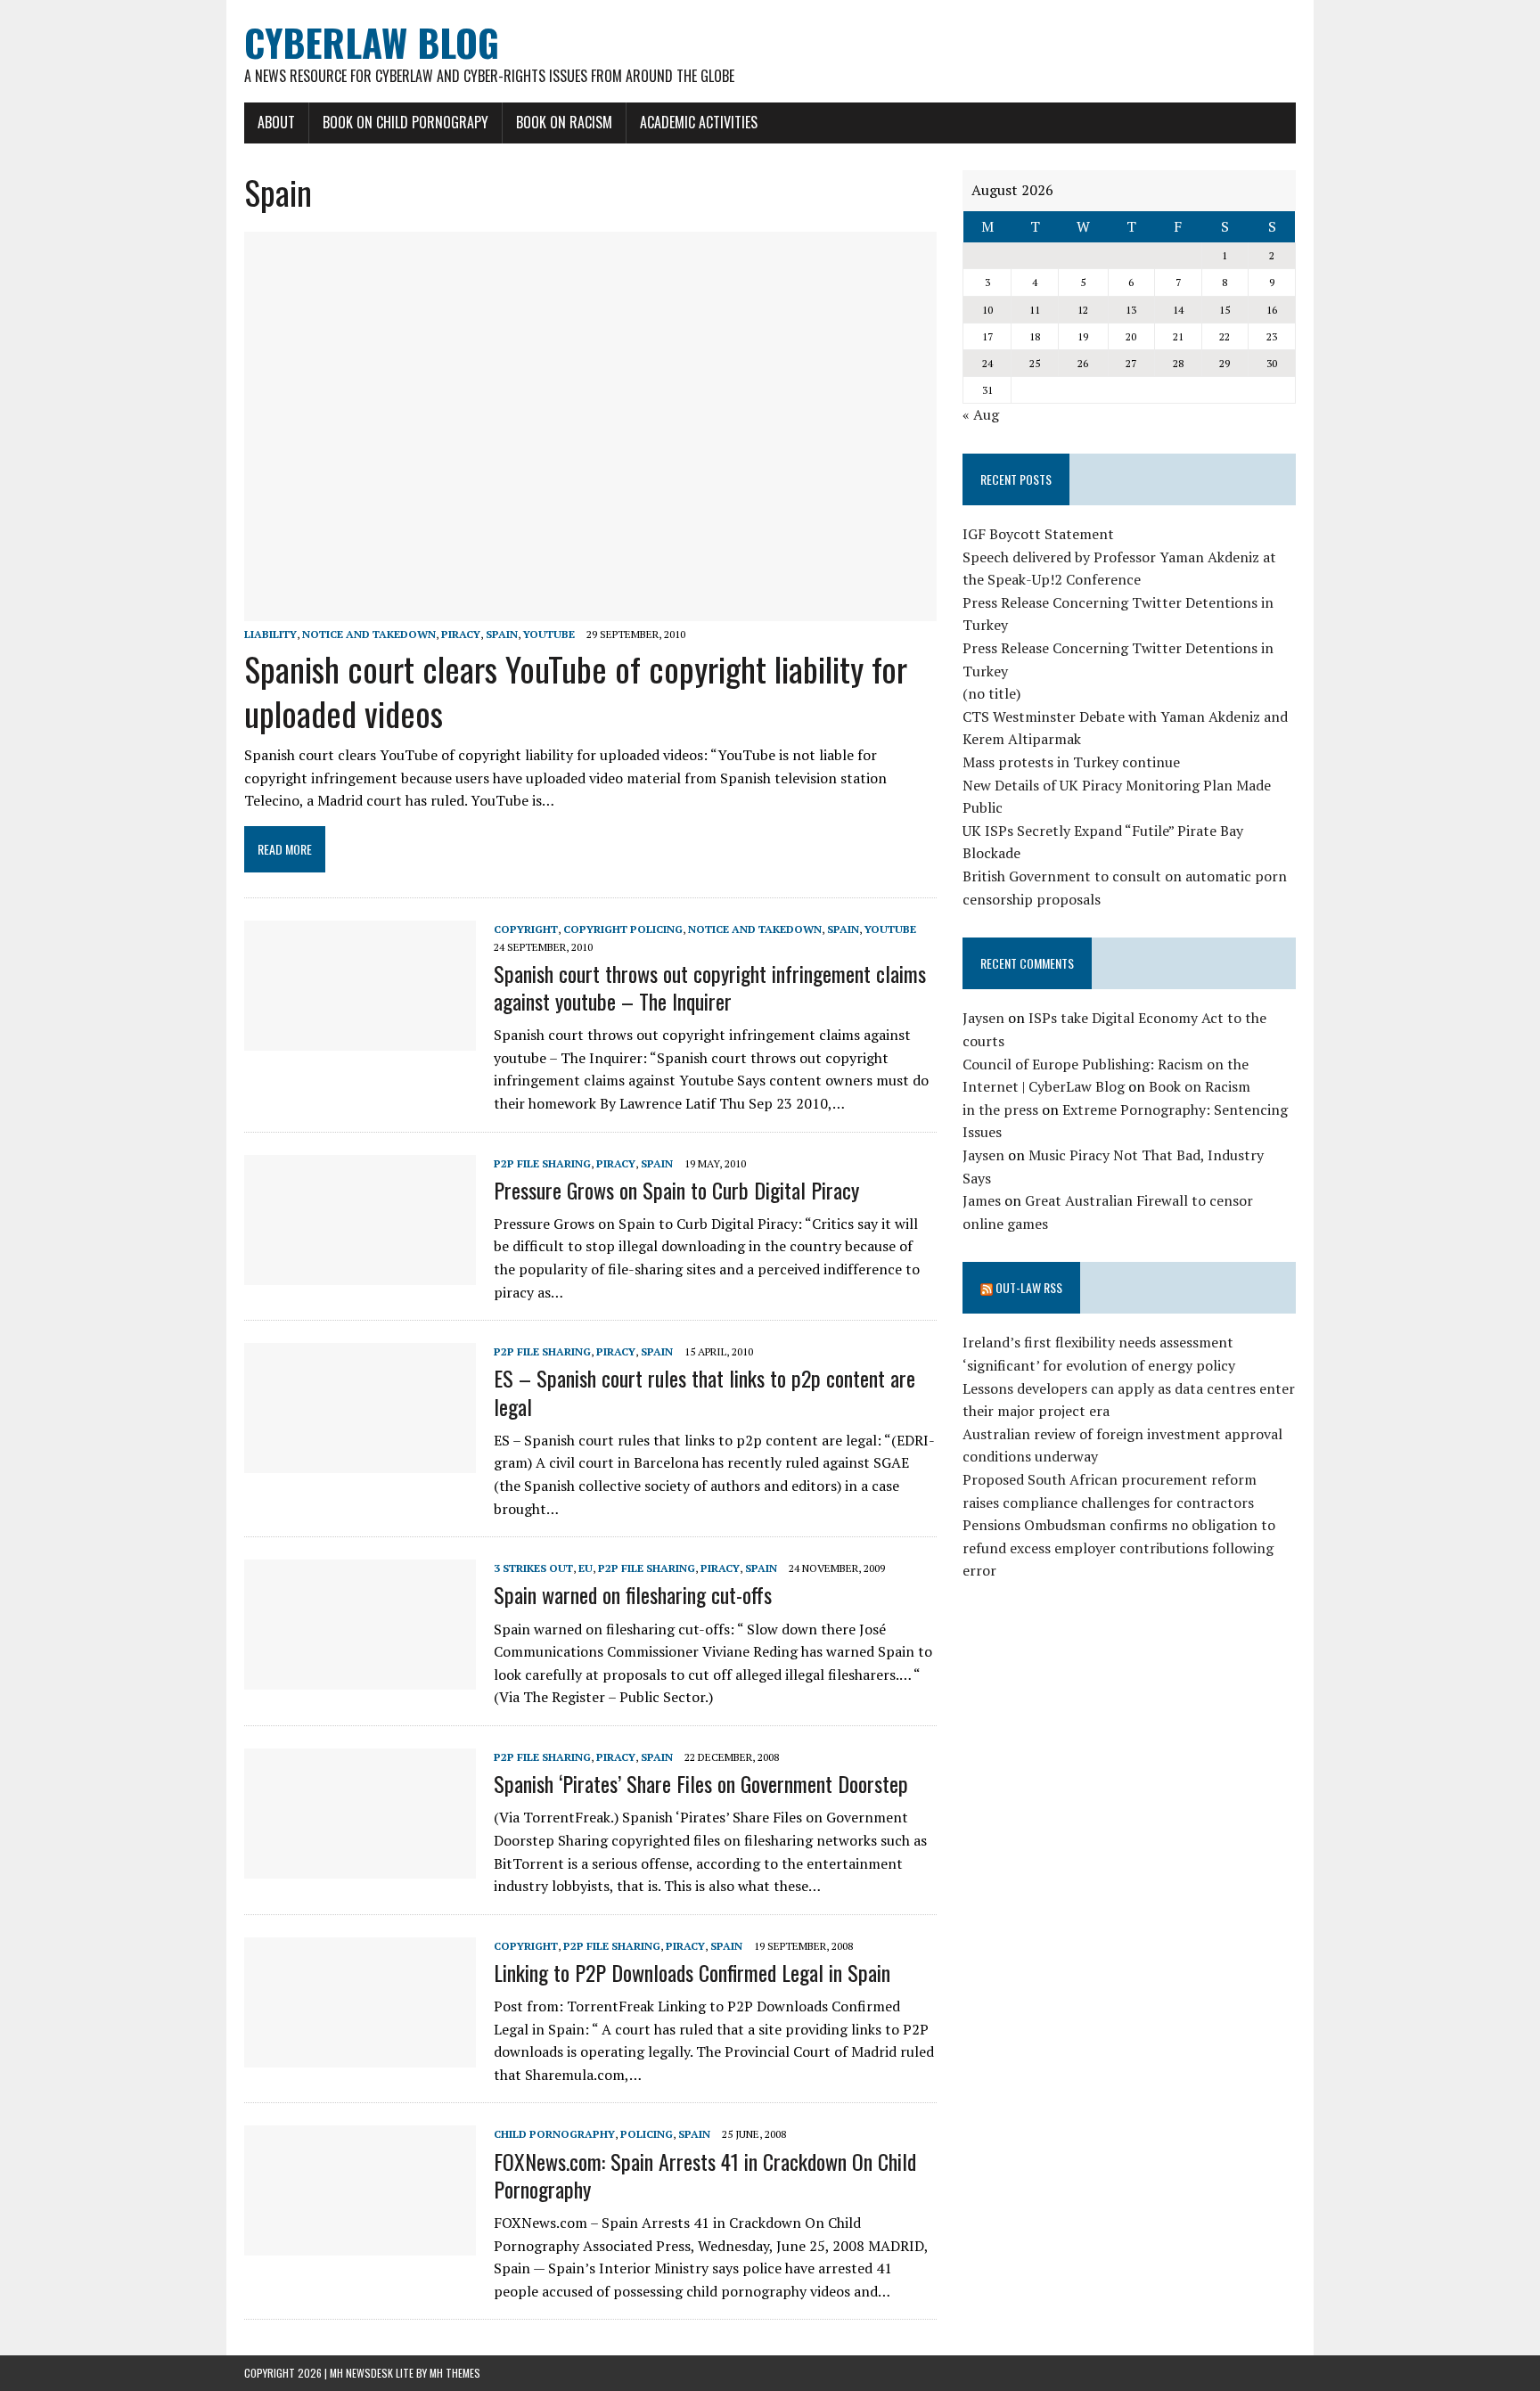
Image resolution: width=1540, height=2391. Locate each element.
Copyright (526, 929)
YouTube (549, 634)
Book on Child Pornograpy (405, 122)
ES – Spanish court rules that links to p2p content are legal (704, 1392)
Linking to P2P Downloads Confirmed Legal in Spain (692, 1972)
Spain (502, 634)
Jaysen (983, 1018)
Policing (647, 2134)
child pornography (554, 2134)
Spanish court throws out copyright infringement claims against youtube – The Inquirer (710, 987)
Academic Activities (699, 122)
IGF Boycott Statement (1038, 534)
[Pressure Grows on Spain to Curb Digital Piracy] (360, 1273)
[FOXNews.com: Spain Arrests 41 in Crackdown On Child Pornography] (360, 2244)
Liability (270, 634)
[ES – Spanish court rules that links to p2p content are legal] (360, 1462)
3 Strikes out (533, 1568)
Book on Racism (564, 122)
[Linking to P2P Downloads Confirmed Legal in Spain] (360, 2055)
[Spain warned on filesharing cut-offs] (360, 1678)
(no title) (991, 693)
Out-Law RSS (1029, 1287)
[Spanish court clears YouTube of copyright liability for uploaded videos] (590, 610)
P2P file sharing (542, 1163)
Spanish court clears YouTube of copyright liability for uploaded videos (576, 690)
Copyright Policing (623, 929)
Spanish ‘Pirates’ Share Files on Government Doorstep (701, 1783)
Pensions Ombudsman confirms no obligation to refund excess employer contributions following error (1119, 1548)
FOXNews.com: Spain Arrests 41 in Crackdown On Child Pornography (705, 2175)
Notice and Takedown (369, 634)
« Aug (981, 414)
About (276, 122)
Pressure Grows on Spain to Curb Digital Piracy (676, 1190)
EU (586, 1568)
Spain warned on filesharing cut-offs (633, 1594)
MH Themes (455, 2373)
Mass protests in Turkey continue (1071, 762)
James (982, 1200)
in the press (1000, 1110)
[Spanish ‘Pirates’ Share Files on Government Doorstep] (360, 1866)
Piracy (461, 634)
